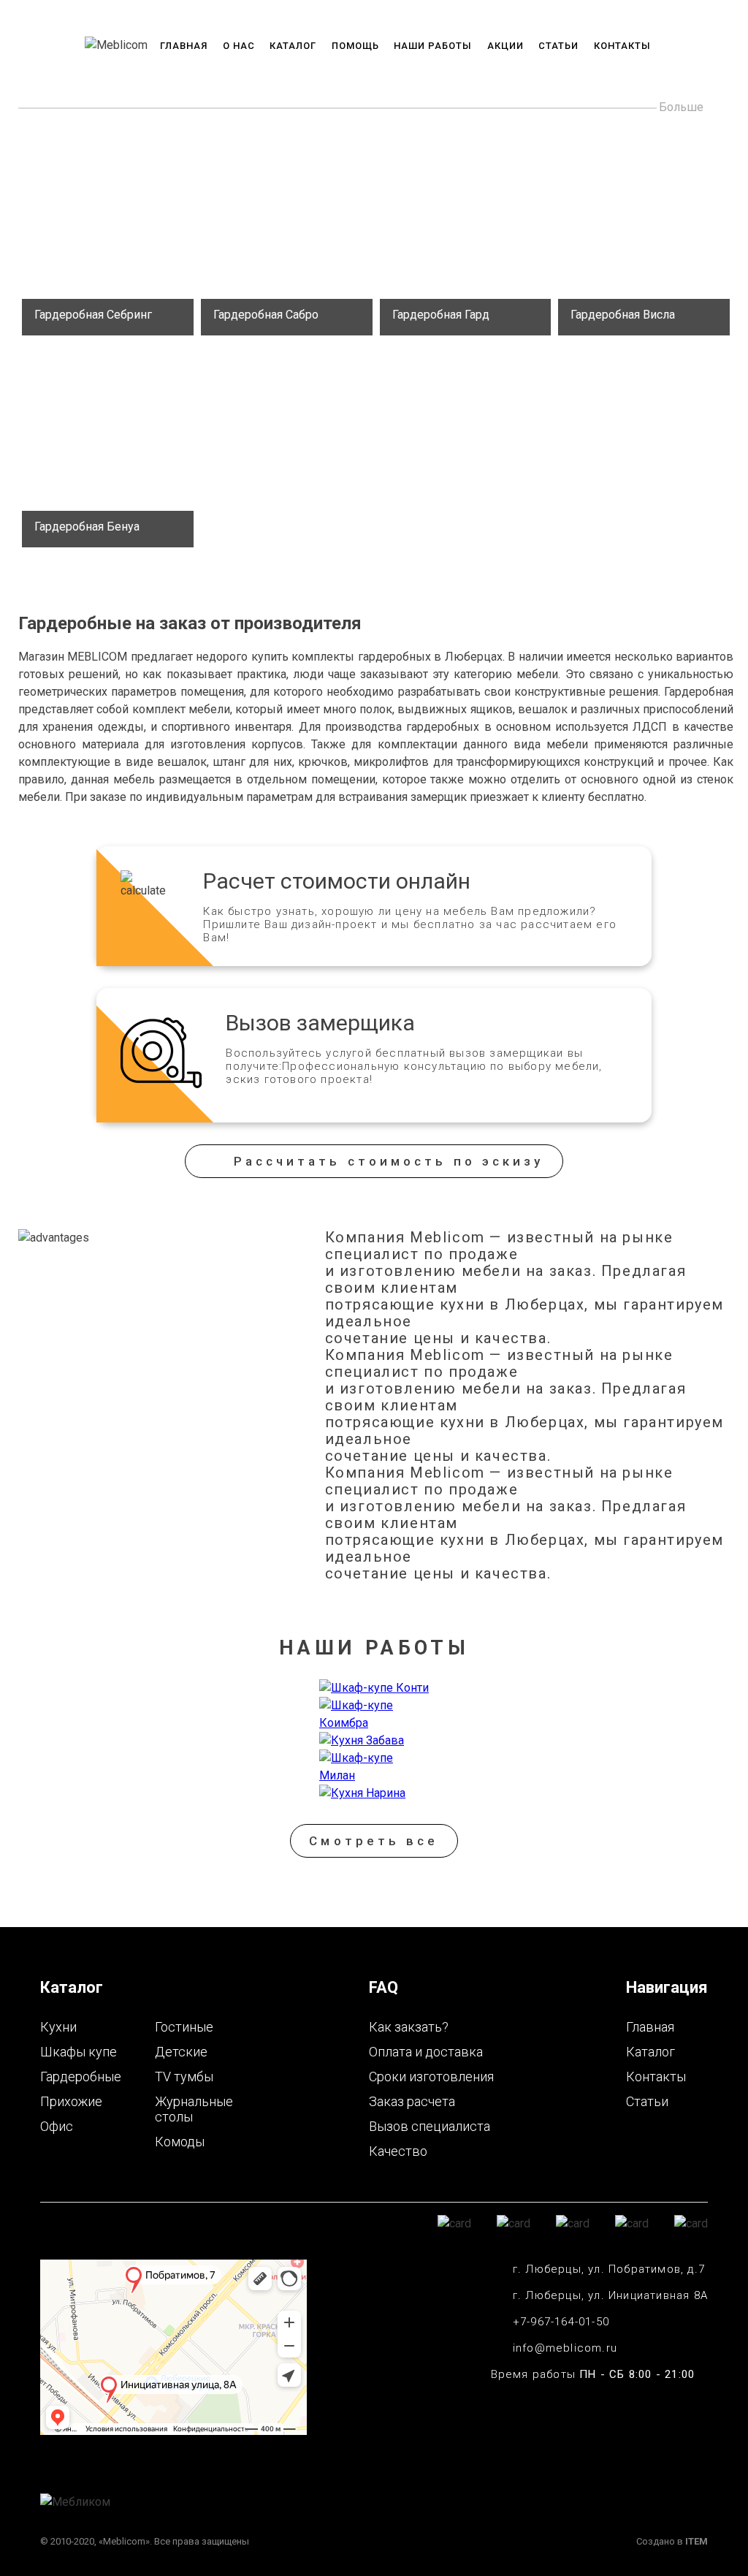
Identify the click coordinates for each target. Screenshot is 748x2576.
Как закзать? (409, 2027)
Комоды (180, 2142)
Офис (57, 2126)
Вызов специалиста (430, 2126)
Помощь (355, 46)
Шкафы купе (79, 2052)
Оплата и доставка (426, 2052)
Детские (181, 2052)
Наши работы (433, 46)
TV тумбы (184, 2077)
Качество (398, 2151)
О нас (239, 46)
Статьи (558, 46)
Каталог (293, 46)
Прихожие (71, 2101)
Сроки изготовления (431, 2077)
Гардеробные (81, 2077)
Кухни (58, 2027)
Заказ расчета (412, 2101)
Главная (184, 46)
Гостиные (184, 2027)
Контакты (622, 46)
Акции (505, 46)
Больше (681, 107)
